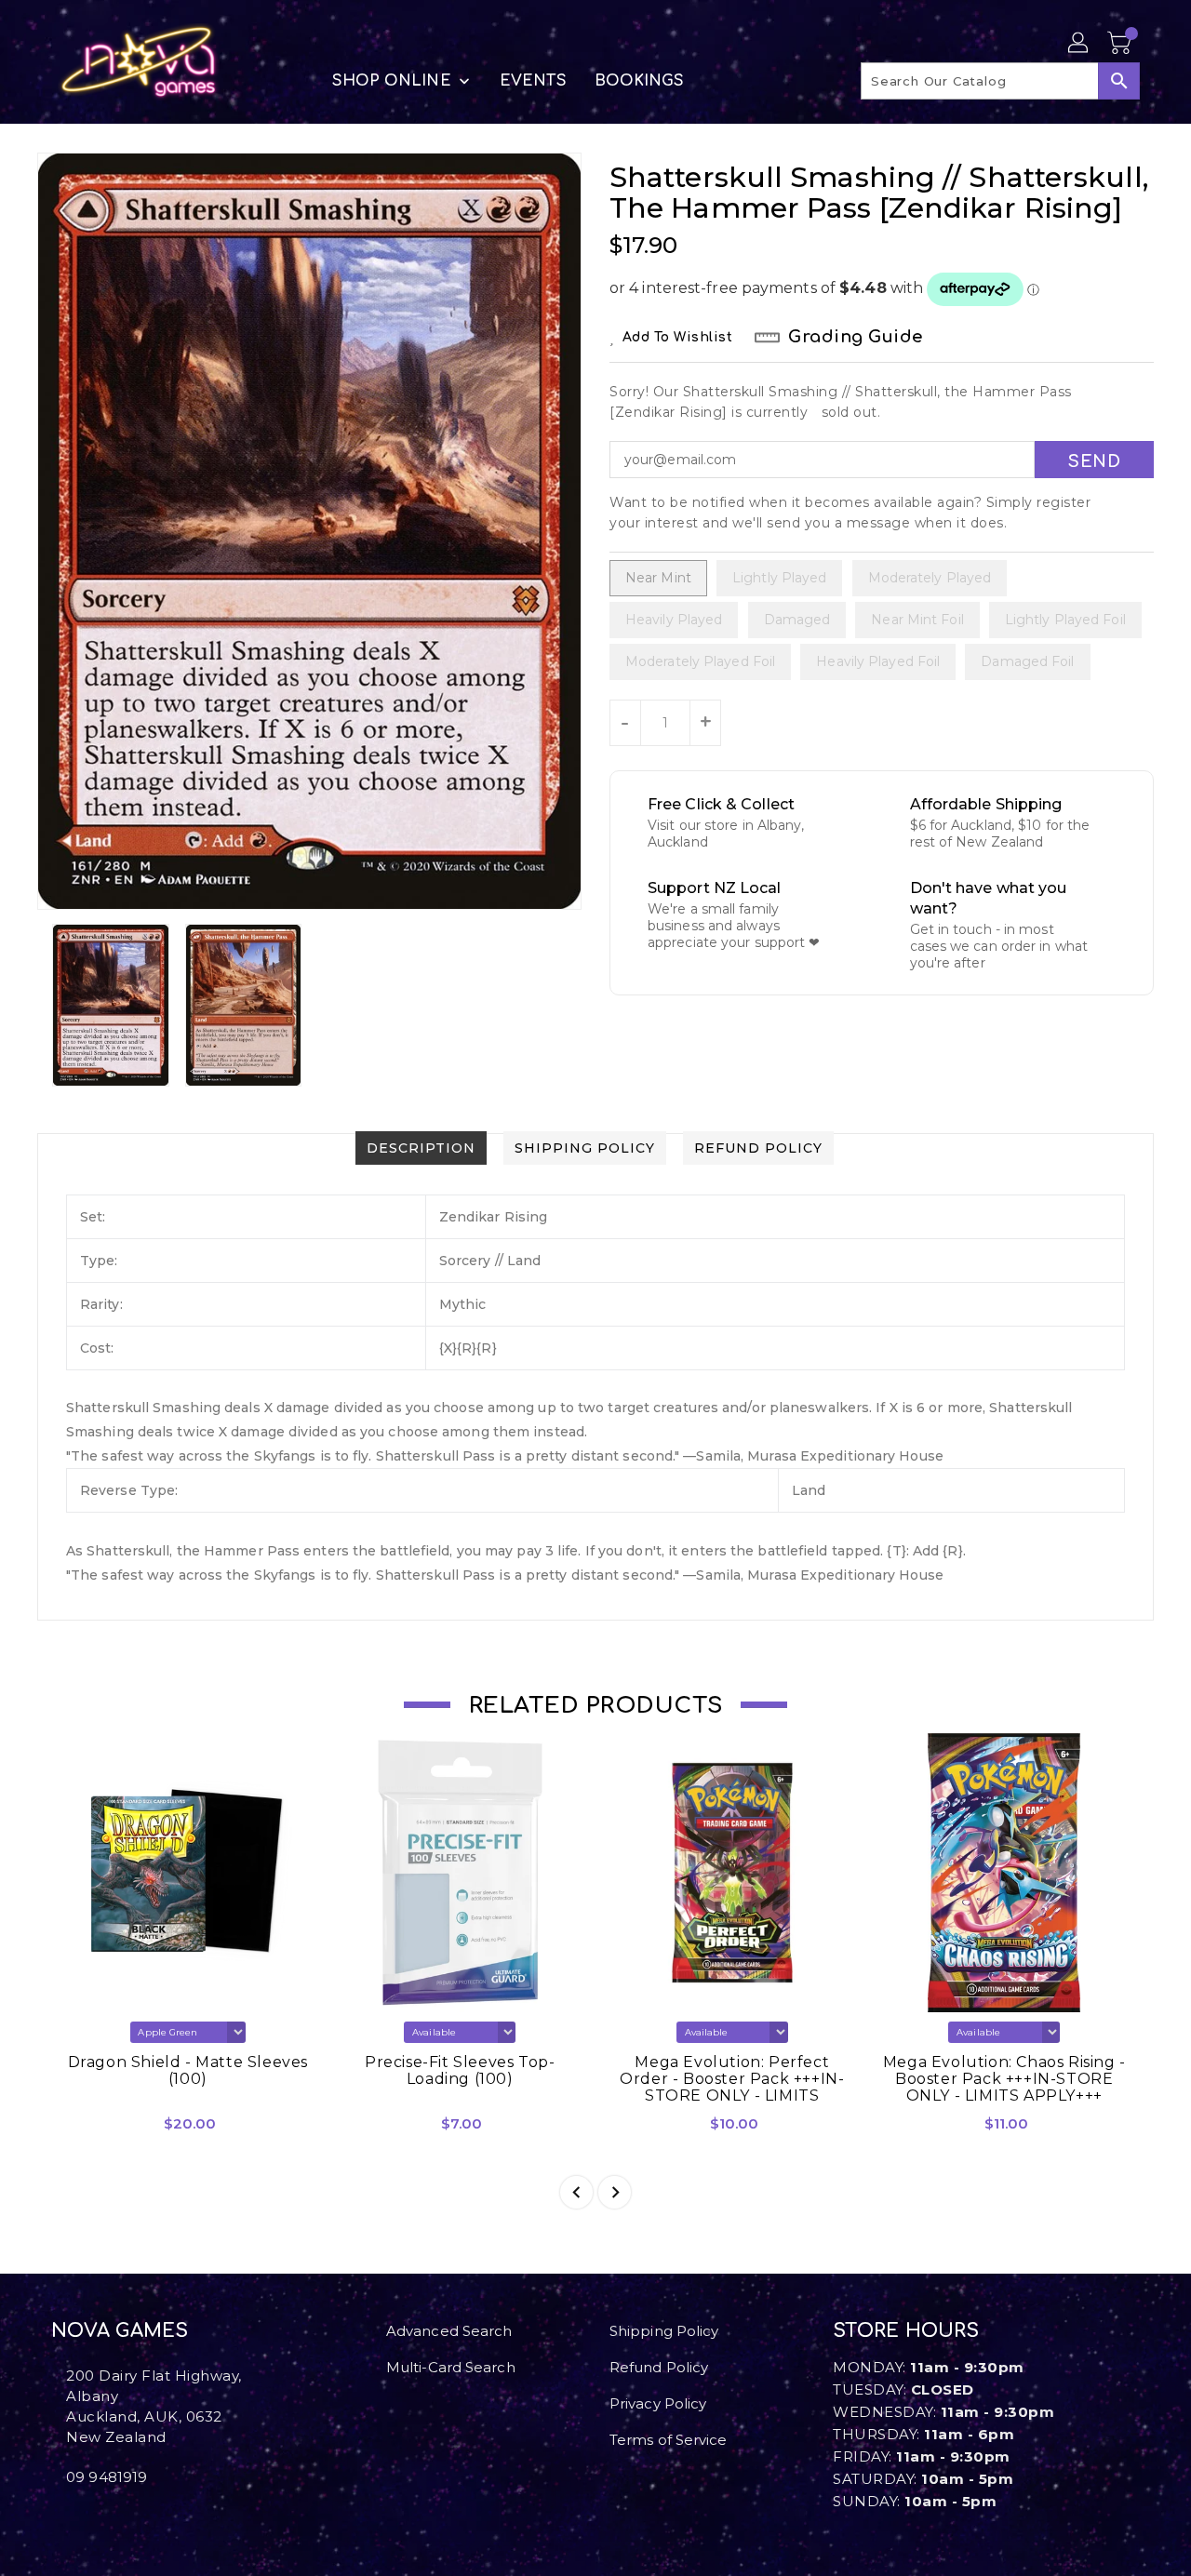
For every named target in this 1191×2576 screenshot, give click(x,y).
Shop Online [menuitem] (392, 81)
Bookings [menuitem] (640, 81)
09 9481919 (107, 2477)
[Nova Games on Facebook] (57, 2518)
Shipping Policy (664, 2331)
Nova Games (120, 2331)
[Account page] (1079, 44)
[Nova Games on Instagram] (72, 2518)
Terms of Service (669, 2440)
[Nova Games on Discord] (87, 2518)
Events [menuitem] (533, 81)
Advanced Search (449, 2331)
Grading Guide (856, 337)
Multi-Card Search (451, 2367)
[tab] (421, 1148)
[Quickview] (82, 2129)
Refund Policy (659, 2367)
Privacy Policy (658, 2403)
